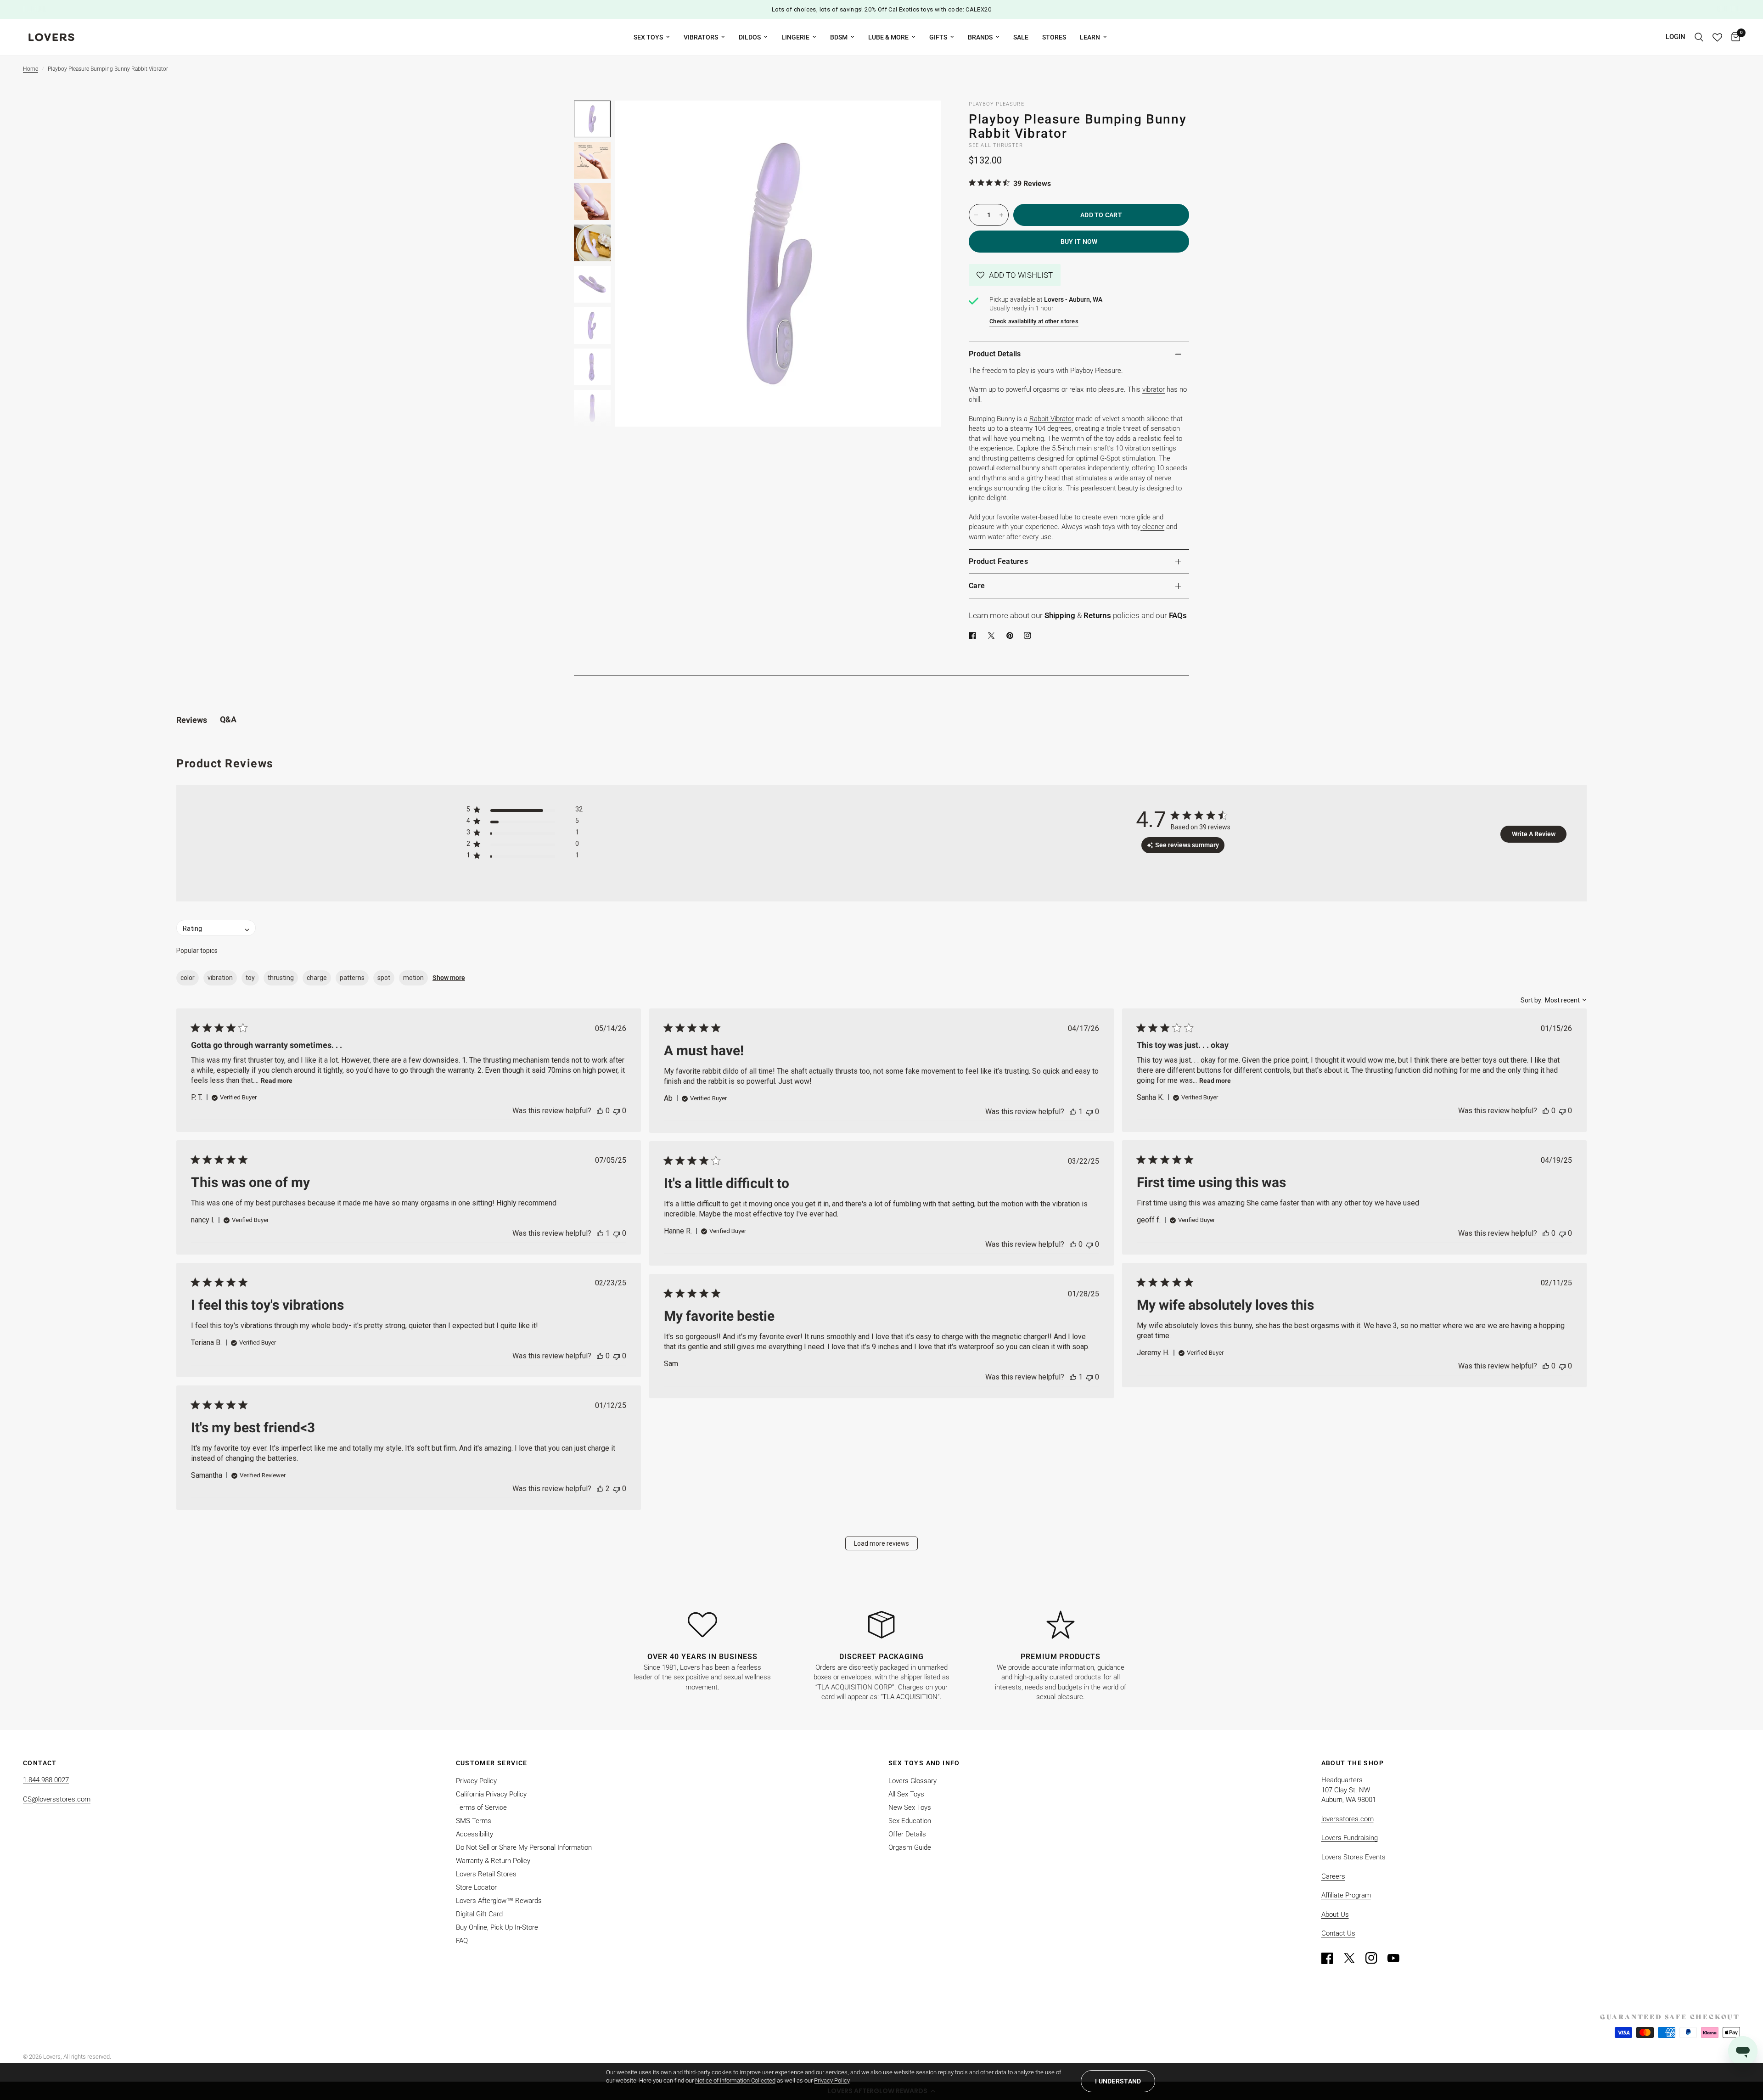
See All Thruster (996, 145)
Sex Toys (648, 37)
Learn (1090, 37)
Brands (980, 37)
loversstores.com (1348, 1819)
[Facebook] (974, 636)
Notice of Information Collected (735, 2080)
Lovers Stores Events (1353, 1857)
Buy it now (1079, 242)
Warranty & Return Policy (493, 1861)
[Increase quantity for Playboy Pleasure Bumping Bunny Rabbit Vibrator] (1001, 215)
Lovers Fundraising (1350, 1838)
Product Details (995, 354)
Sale (1021, 37)
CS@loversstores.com (57, 1799)
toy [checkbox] (250, 978)
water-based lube (1047, 517)
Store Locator (476, 1887)
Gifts (938, 37)
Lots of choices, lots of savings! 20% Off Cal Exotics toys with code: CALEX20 (881, 9)
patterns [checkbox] (352, 978)
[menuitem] (652, 37)
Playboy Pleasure (997, 104)
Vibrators (701, 37)
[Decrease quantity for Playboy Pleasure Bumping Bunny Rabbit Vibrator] (976, 215)
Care (977, 586)
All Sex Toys (906, 1794)
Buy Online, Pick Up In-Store (497, 1927)
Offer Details (907, 1834)
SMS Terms (474, 1821)
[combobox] (1554, 1000)
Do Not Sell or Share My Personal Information (524, 1847)
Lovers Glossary (912, 1781)
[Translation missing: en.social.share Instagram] (1029, 636)
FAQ (462, 1941)
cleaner (1153, 527)
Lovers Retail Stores (486, 1874)
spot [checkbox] (384, 978)
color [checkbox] (188, 978)
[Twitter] (1353, 1958)
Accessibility (474, 1834)
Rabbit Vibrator (1052, 419)
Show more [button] (449, 978)
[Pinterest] (1012, 636)
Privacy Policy (476, 1781)
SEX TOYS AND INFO (924, 1763)
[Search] (1699, 37)
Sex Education (910, 1821)
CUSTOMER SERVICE (492, 1763)
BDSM (839, 37)
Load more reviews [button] (881, 1543)
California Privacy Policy (491, 1794)
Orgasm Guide (910, 1847)
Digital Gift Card (479, 1914)
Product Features (998, 561)
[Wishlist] (1717, 37)
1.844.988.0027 (46, 1780)
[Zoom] (922, 120)
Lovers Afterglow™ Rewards (499, 1901)
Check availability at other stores (1034, 321)
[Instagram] (1376, 1958)
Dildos (750, 37)
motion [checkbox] (413, 978)
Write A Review (1534, 834)
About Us (1335, 1914)
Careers (1333, 1876)
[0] (1733, 37)
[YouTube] (1398, 1958)
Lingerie (795, 37)
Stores (1054, 37)
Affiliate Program (1346, 1895)
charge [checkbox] (317, 978)
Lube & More (888, 37)
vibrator (1154, 389)
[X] (993, 636)
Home (31, 69)
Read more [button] (277, 1081)
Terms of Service (481, 1807)
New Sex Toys (910, 1807)
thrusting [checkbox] (281, 978)
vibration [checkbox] (220, 978)
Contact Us (1338, 1933)
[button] (1015, 275)
